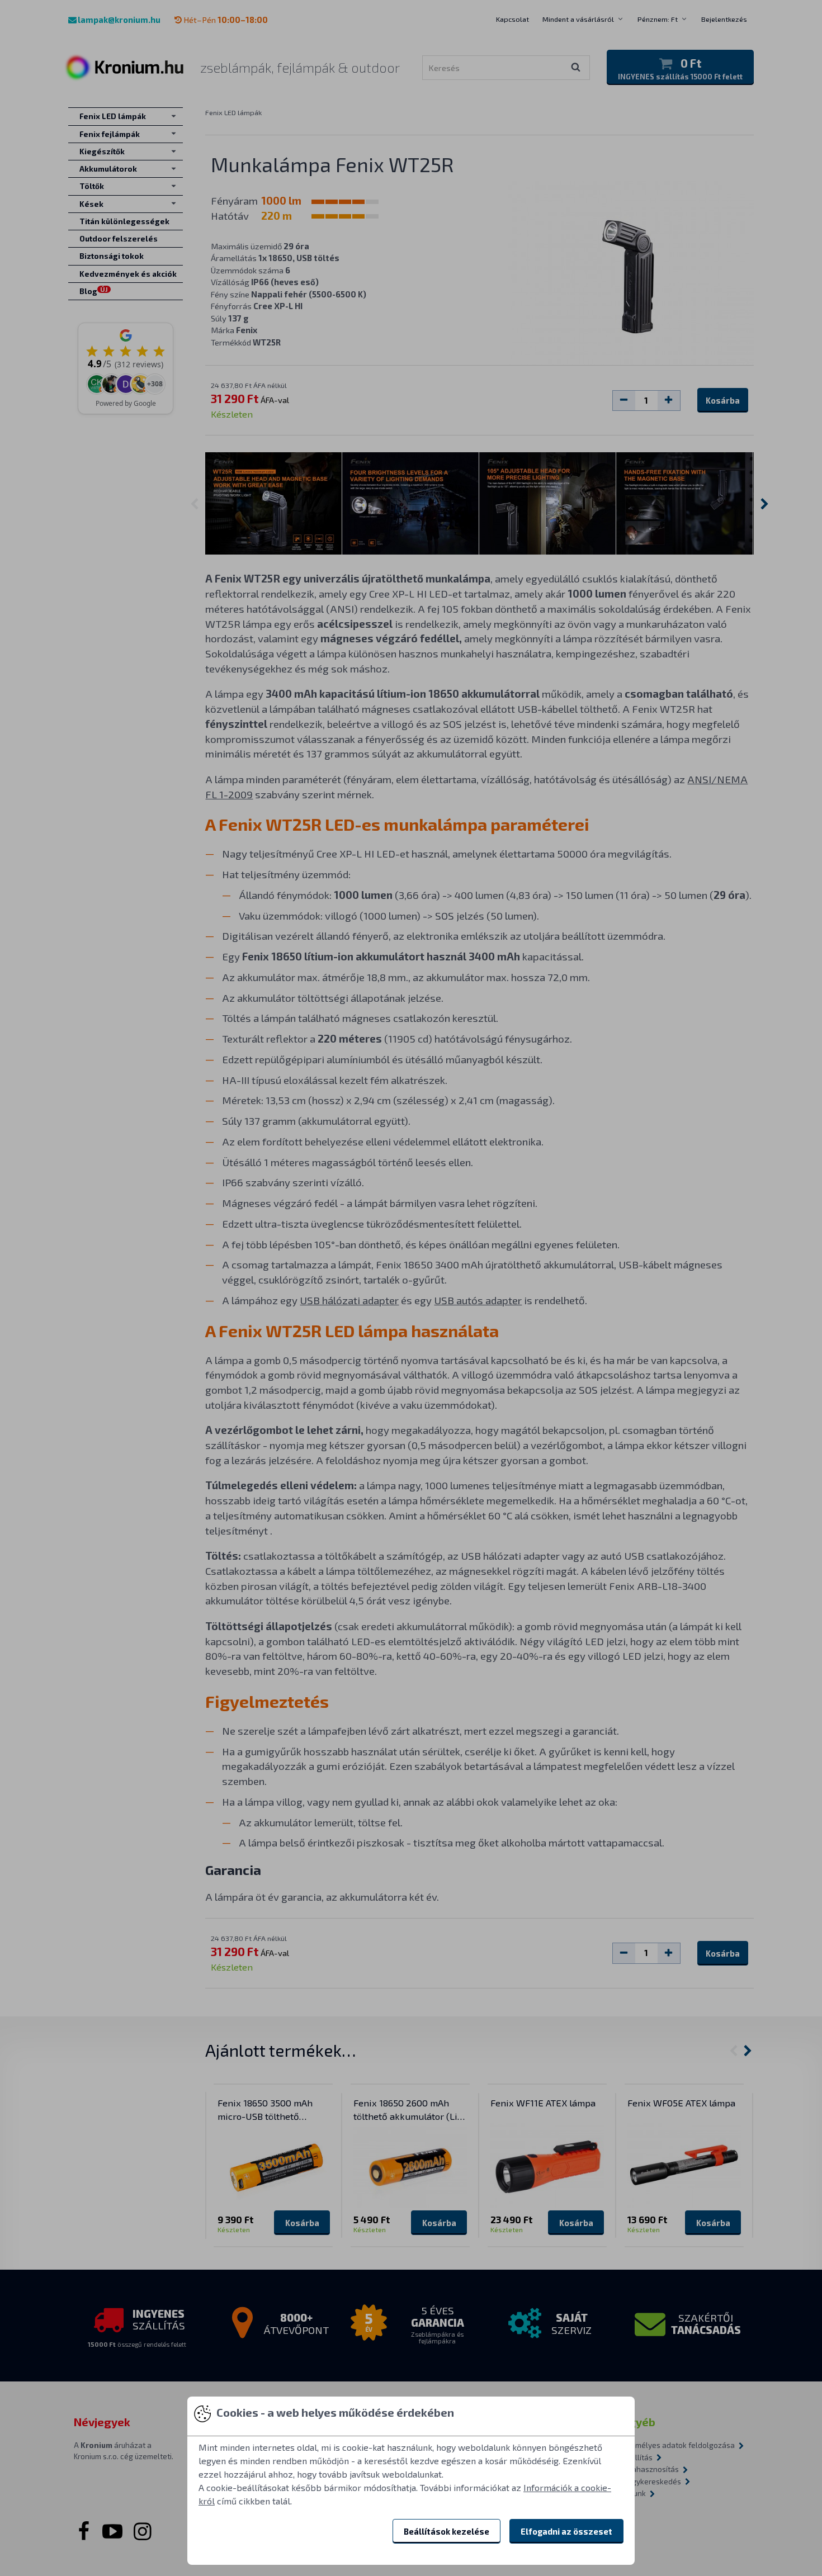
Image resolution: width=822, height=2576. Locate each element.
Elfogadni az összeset (566, 2531)
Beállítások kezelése (447, 2531)
